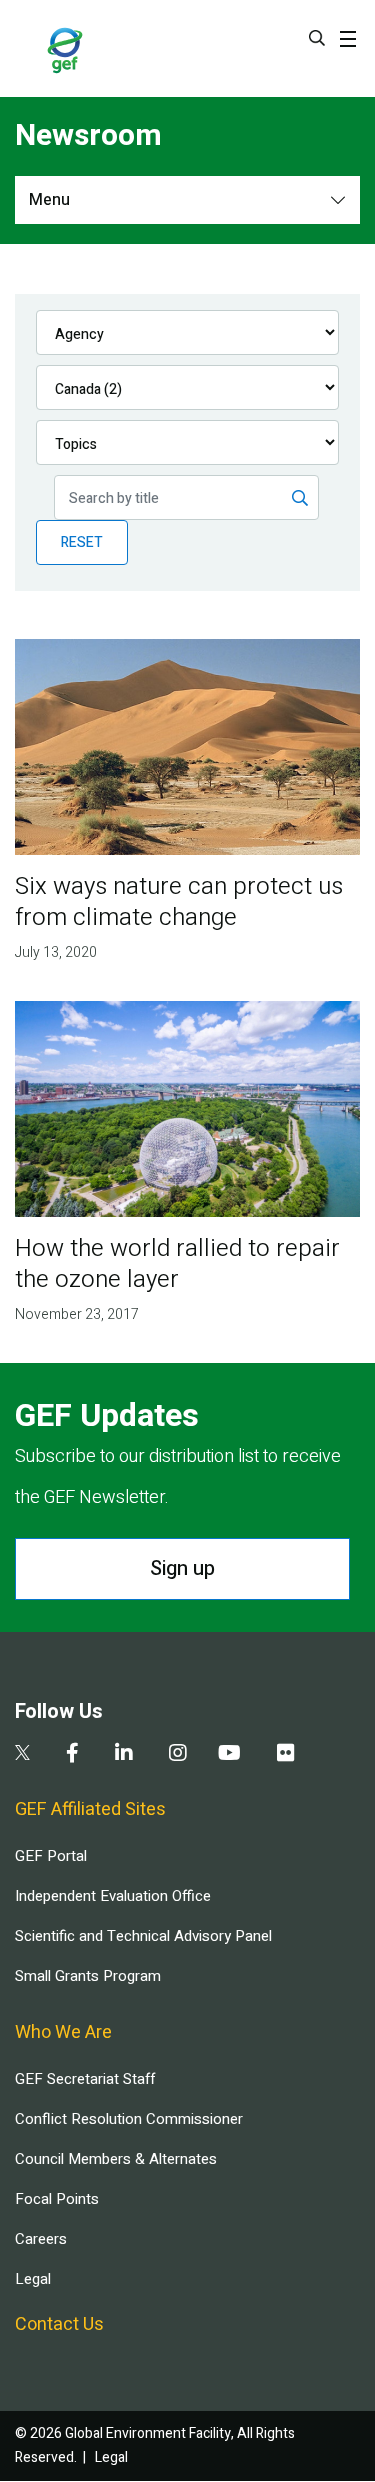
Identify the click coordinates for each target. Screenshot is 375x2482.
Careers (41, 2239)
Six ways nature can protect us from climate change (179, 902)
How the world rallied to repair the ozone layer (177, 1264)
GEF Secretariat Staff (85, 2079)
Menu (49, 200)
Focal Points (57, 2199)
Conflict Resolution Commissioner (129, 2119)
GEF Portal (51, 1856)
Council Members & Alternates (116, 2159)
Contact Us (59, 2324)
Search (317, 38)
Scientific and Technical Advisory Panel (143, 1936)
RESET (82, 542)
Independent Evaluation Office (113, 1896)
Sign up (182, 1568)
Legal (33, 2279)
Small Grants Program (88, 1976)
